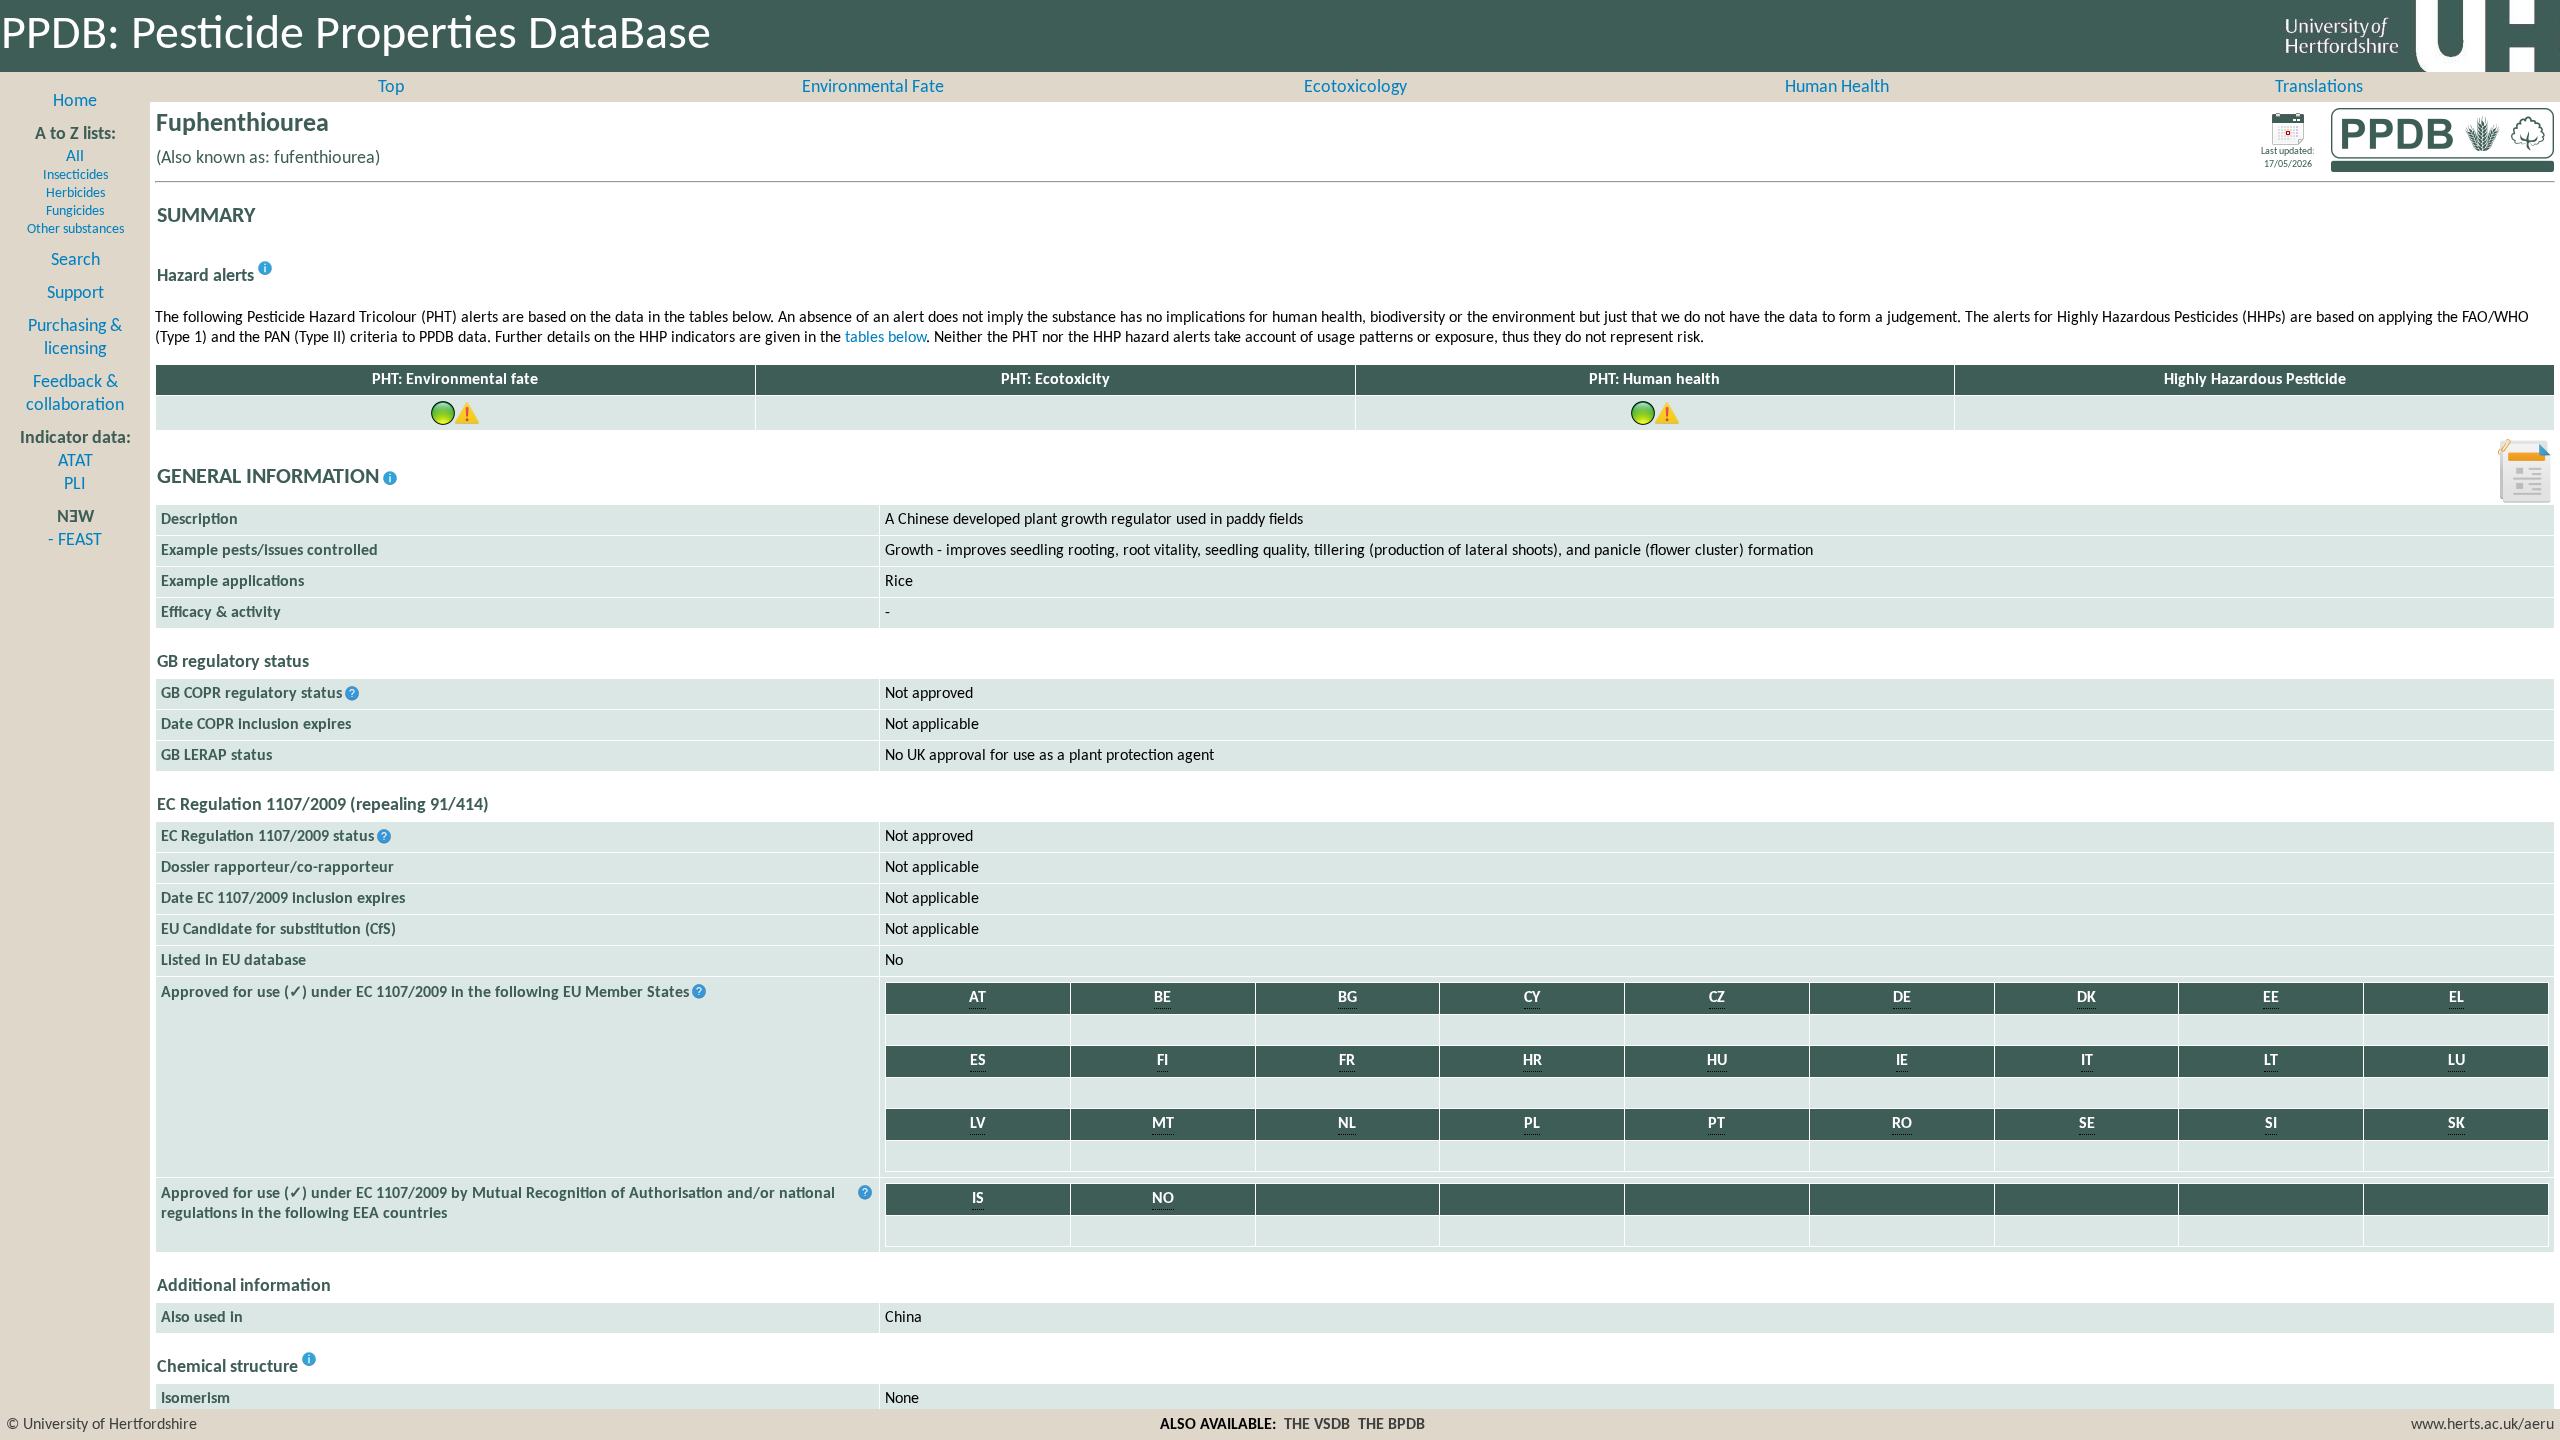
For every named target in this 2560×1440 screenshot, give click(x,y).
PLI (75, 484)
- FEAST (75, 540)
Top (391, 87)
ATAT (75, 461)
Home (75, 101)
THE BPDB (1391, 1425)
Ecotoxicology (1355, 87)
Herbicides (75, 193)
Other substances (75, 229)
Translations (2319, 87)
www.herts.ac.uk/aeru (2482, 1425)
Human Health (1837, 87)
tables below (885, 338)
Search (75, 260)
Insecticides (75, 175)
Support (75, 293)
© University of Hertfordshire (101, 1425)
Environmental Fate (873, 87)
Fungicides (75, 211)
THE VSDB (1317, 1425)
